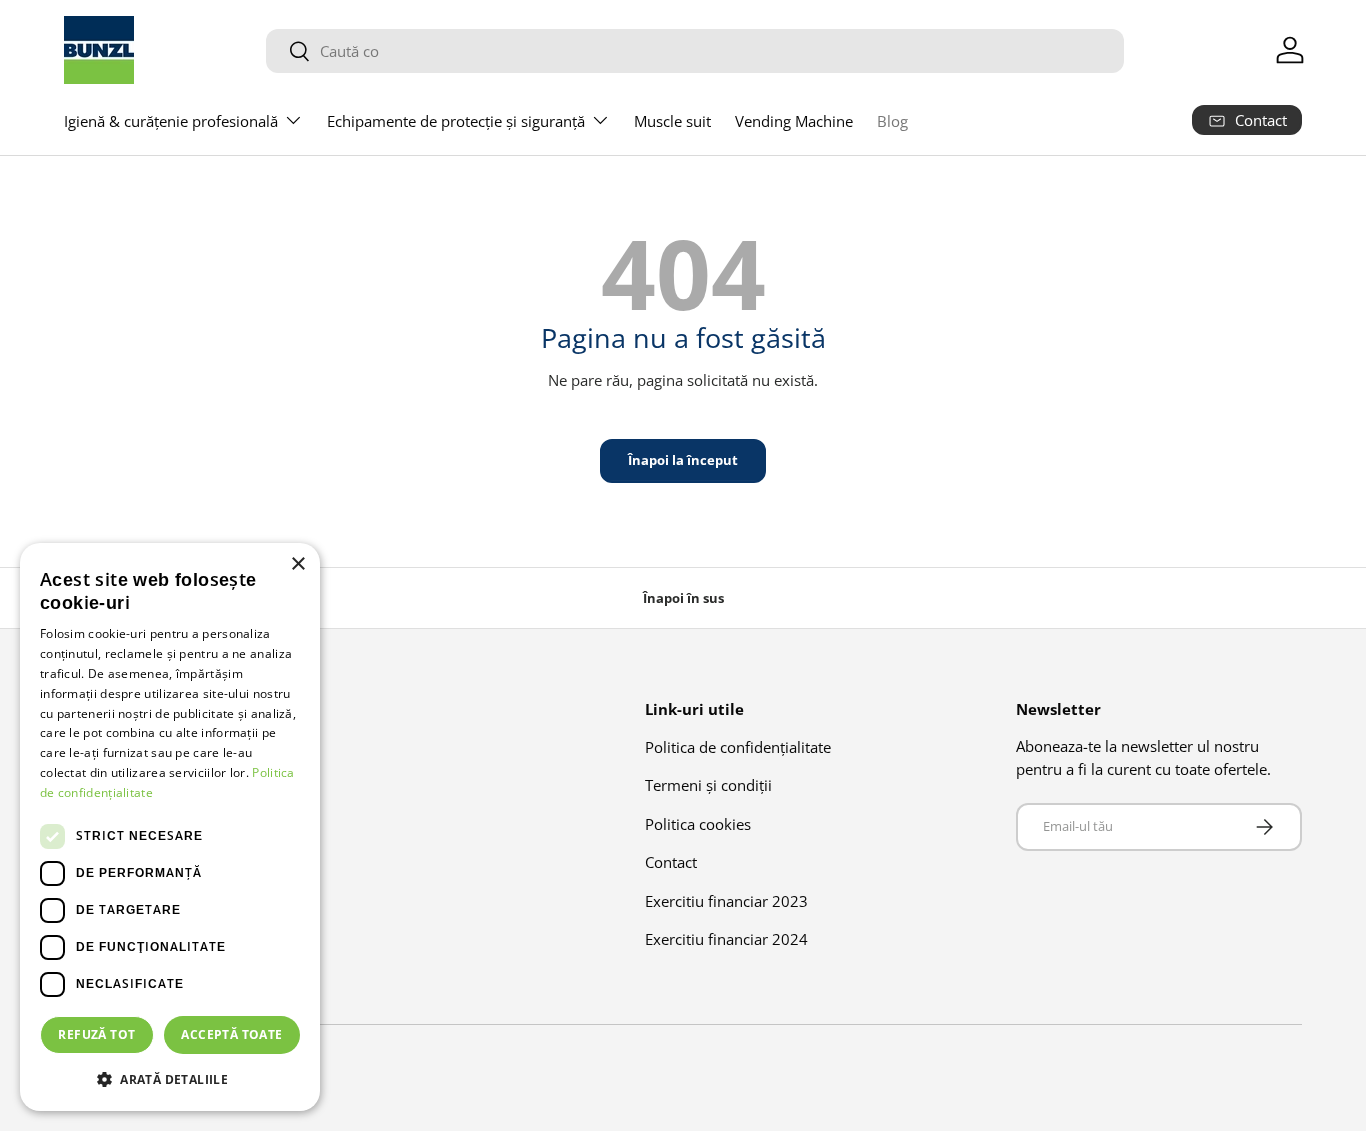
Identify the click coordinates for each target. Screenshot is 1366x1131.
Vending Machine (794, 121)
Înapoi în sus (683, 598)
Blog (892, 121)
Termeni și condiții (708, 785)
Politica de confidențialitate (738, 746)
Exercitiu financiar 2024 (726, 939)
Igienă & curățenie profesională (171, 121)
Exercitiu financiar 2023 (726, 900)
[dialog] (170, 827)
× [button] (297, 564)
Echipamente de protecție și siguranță (456, 121)
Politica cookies (698, 823)
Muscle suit (672, 121)
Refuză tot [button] (96, 1034)
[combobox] (695, 51)
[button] (170, 1079)
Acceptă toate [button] (231, 1034)
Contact (671, 862)
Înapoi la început (683, 460)
